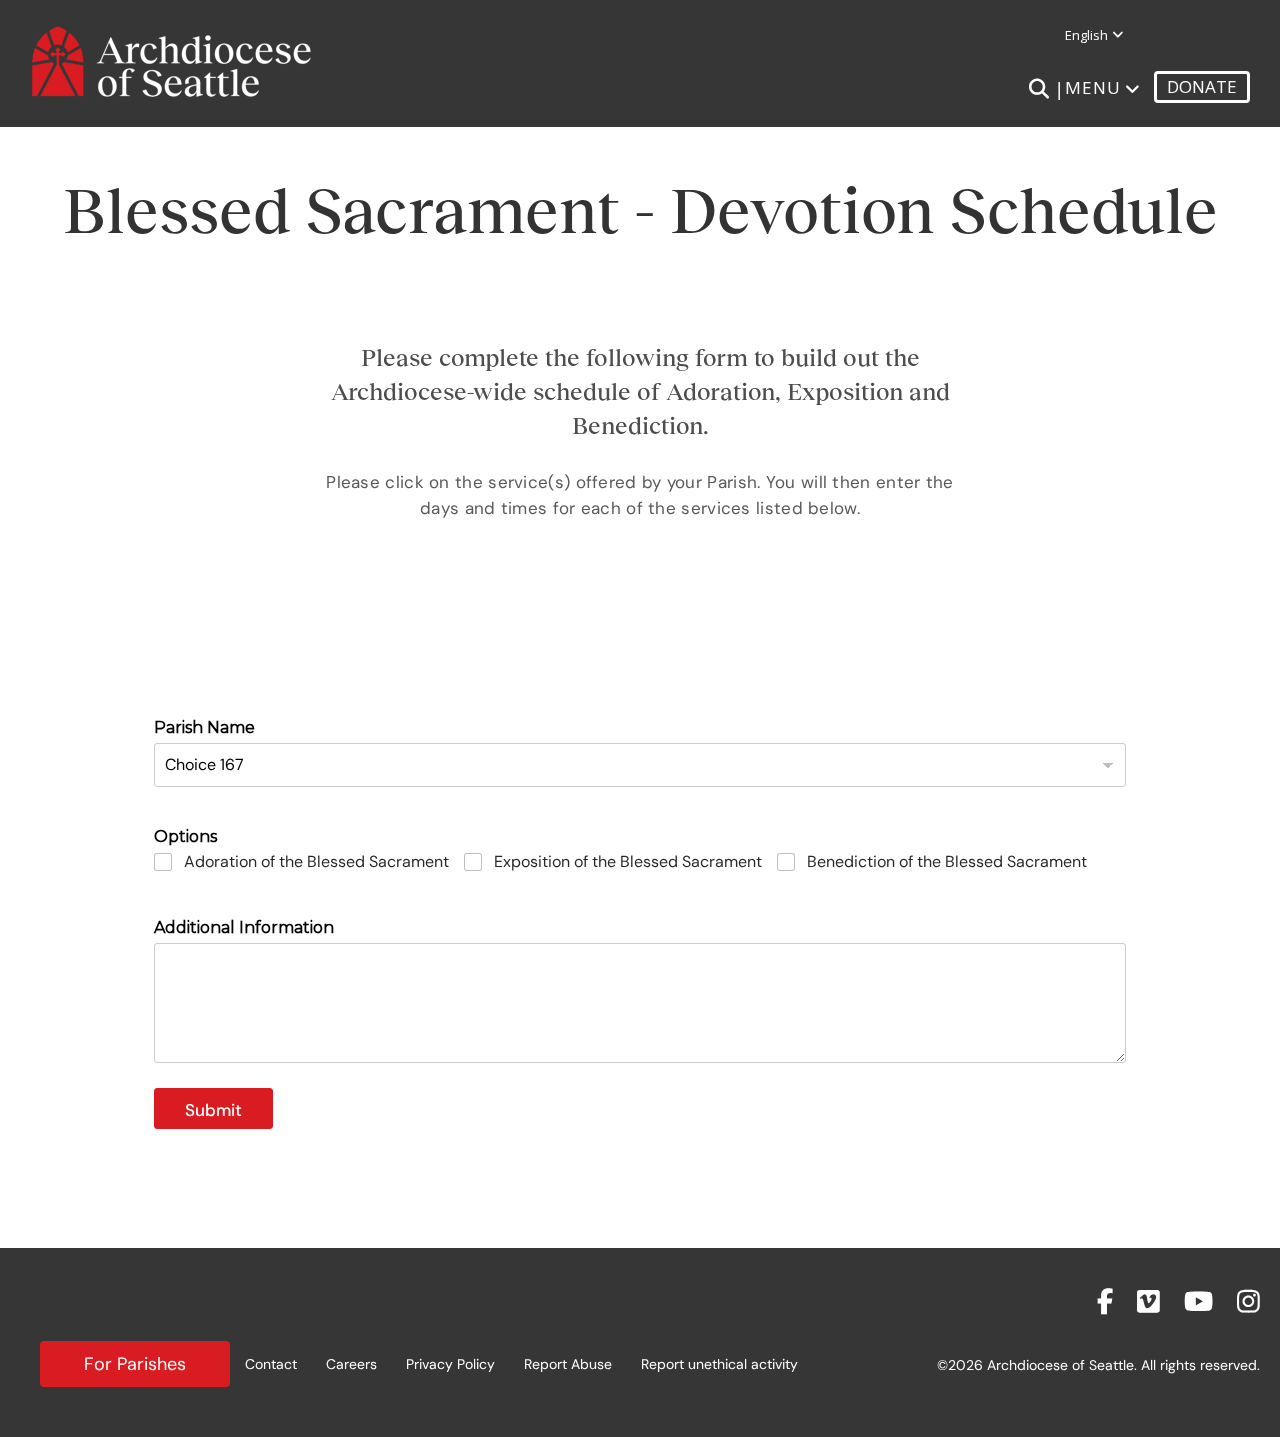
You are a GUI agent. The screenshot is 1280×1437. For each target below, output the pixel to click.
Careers (351, 1364)
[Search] (1038, 89)
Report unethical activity (719, 1364)
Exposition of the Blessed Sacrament (628, 862)
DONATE (1202, 86)
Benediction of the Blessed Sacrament (947, 862)
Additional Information (244, 927)
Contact (271, 1364)
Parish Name (204, 727)
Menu (1093, 87)
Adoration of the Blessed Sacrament (316, 862)
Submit (213, 1110)
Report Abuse (568, 1364)
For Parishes (135, 1364)
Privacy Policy (450, 1364)
